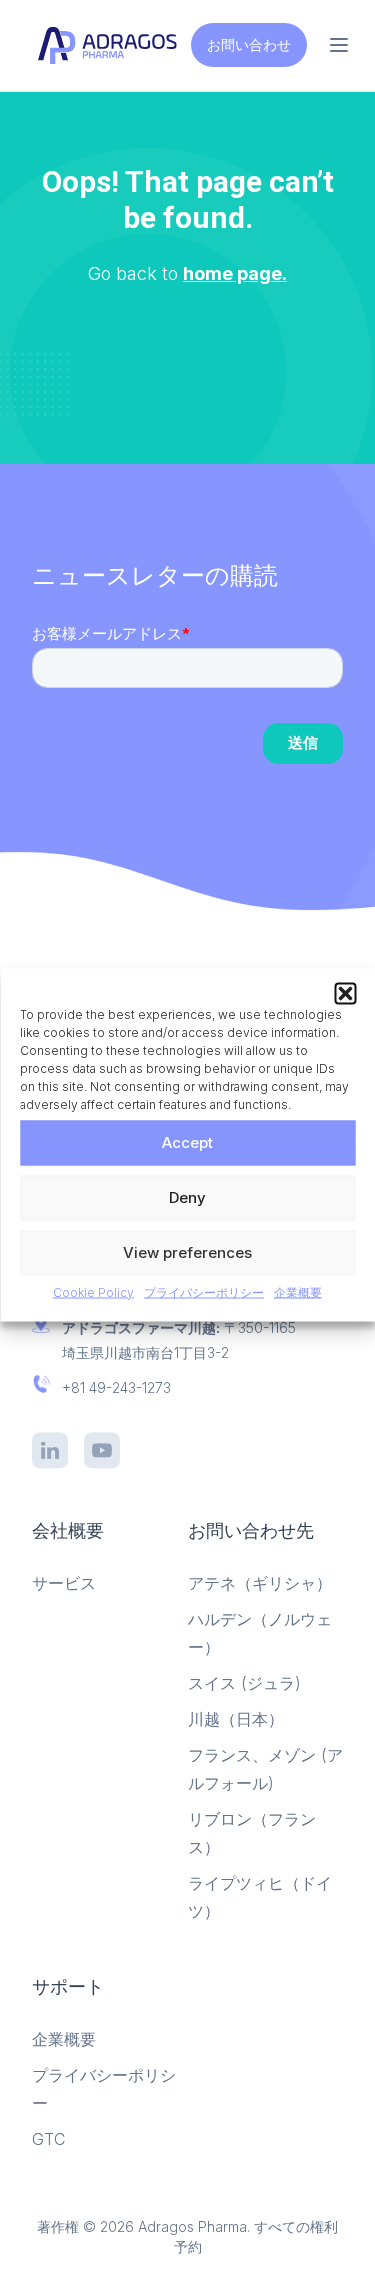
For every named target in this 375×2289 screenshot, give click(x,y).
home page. (235, 273)
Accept (187, 1142)
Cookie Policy (93, 1291)
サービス (64, 1583)
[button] (345, 993)
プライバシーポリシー (204, 1291)
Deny (187, 1197)
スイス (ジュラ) (244, 1683)
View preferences (187, 1252)
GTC (48, 2139)
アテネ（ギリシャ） (260, 1583)
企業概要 (298, 1291)
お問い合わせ (249, 44)
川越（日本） (236, 1719)
